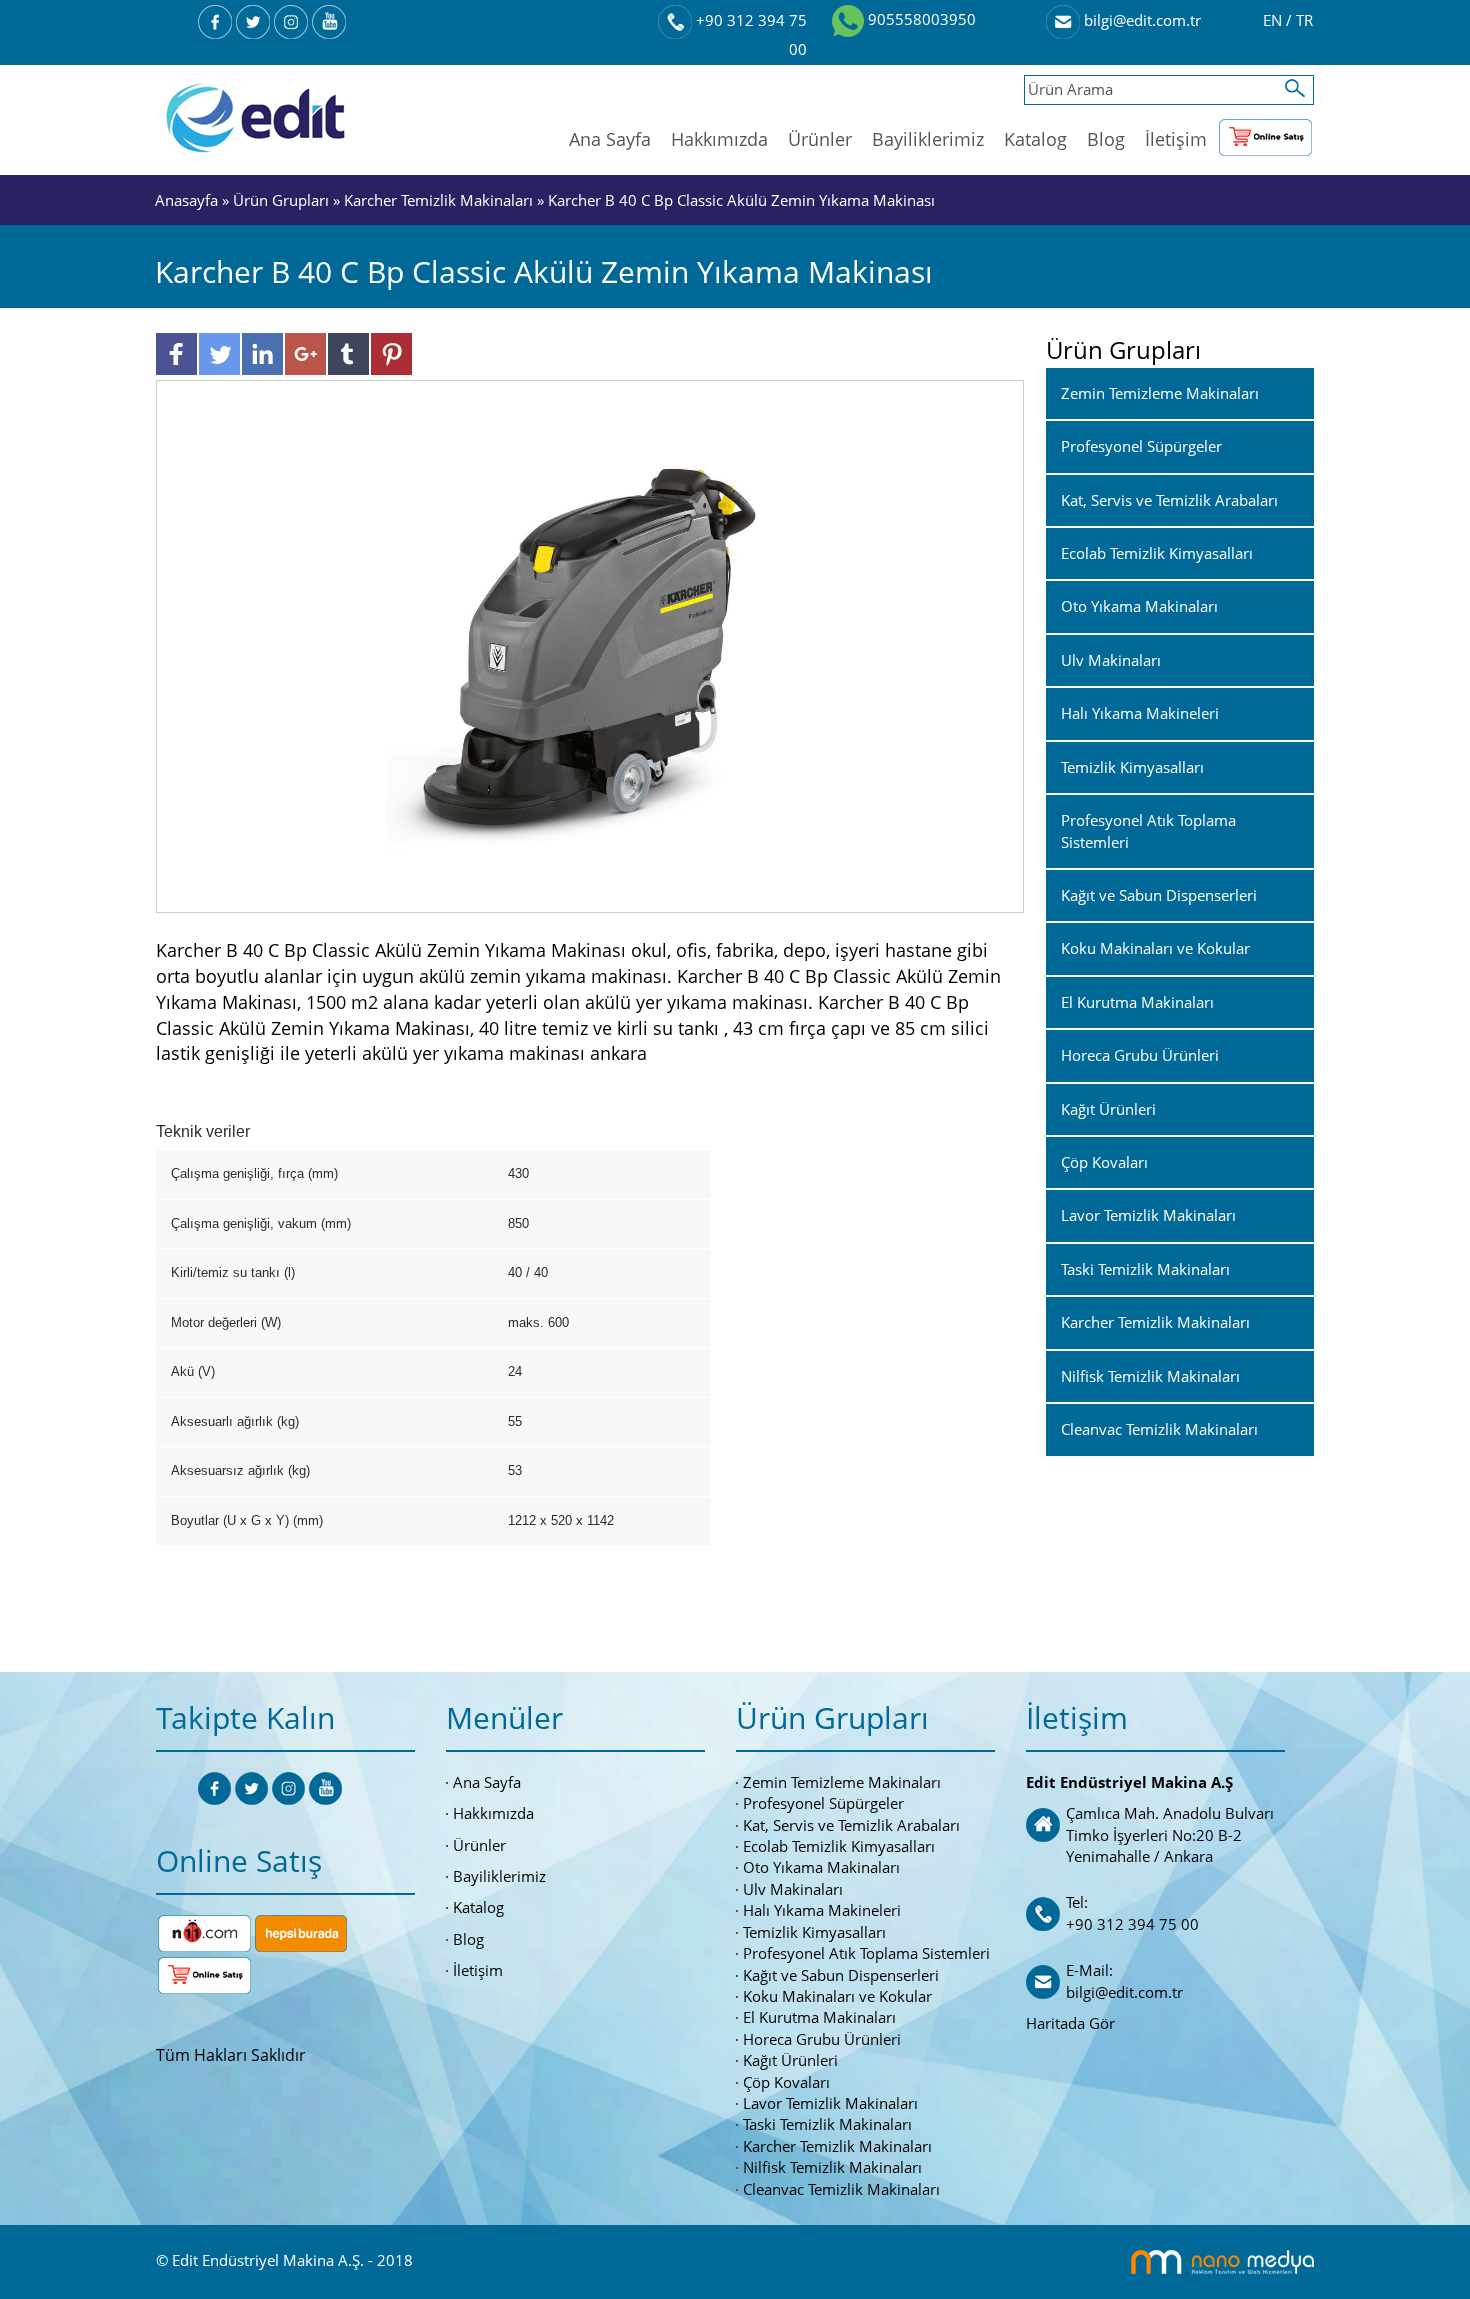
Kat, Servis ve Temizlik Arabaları (851, 1825)
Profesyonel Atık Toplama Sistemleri (866, 1953)
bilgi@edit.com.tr (1140, 20)
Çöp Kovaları (786, 2082)
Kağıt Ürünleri (790, 2060)
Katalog (1035, 139)
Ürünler (820, 139)
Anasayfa (188, 200)
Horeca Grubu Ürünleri (822, 2039)
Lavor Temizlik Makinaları (830, 2103)
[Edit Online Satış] (1265, 133)
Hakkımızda (719, 139)
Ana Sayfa (610, 139)
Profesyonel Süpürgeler (823, 1803)
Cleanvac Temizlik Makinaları (841, 2189)
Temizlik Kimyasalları (814, 1932)
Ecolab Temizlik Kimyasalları (839, 1846)
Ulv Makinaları (793, 1889)
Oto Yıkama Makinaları (821, 1867)
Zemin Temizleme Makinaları (842, 1782)
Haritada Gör (1070, 2023)
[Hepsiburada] (301, 1931)
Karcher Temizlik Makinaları (438, 200)
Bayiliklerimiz (928, 139)
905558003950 (920, 19)
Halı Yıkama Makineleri (822, 1910)
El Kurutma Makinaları (819, 2017)
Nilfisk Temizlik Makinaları (832, 2167)
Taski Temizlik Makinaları (827, 2124)
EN (1274, 20)
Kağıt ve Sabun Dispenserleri (841, 1975)
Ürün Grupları (283, 200)
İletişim (1176, 139)
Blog (1106, 139)
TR (1304, 20)
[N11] (204, 1931)
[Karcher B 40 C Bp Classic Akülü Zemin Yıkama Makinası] (590, 645)
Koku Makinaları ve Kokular (837, 1996)
